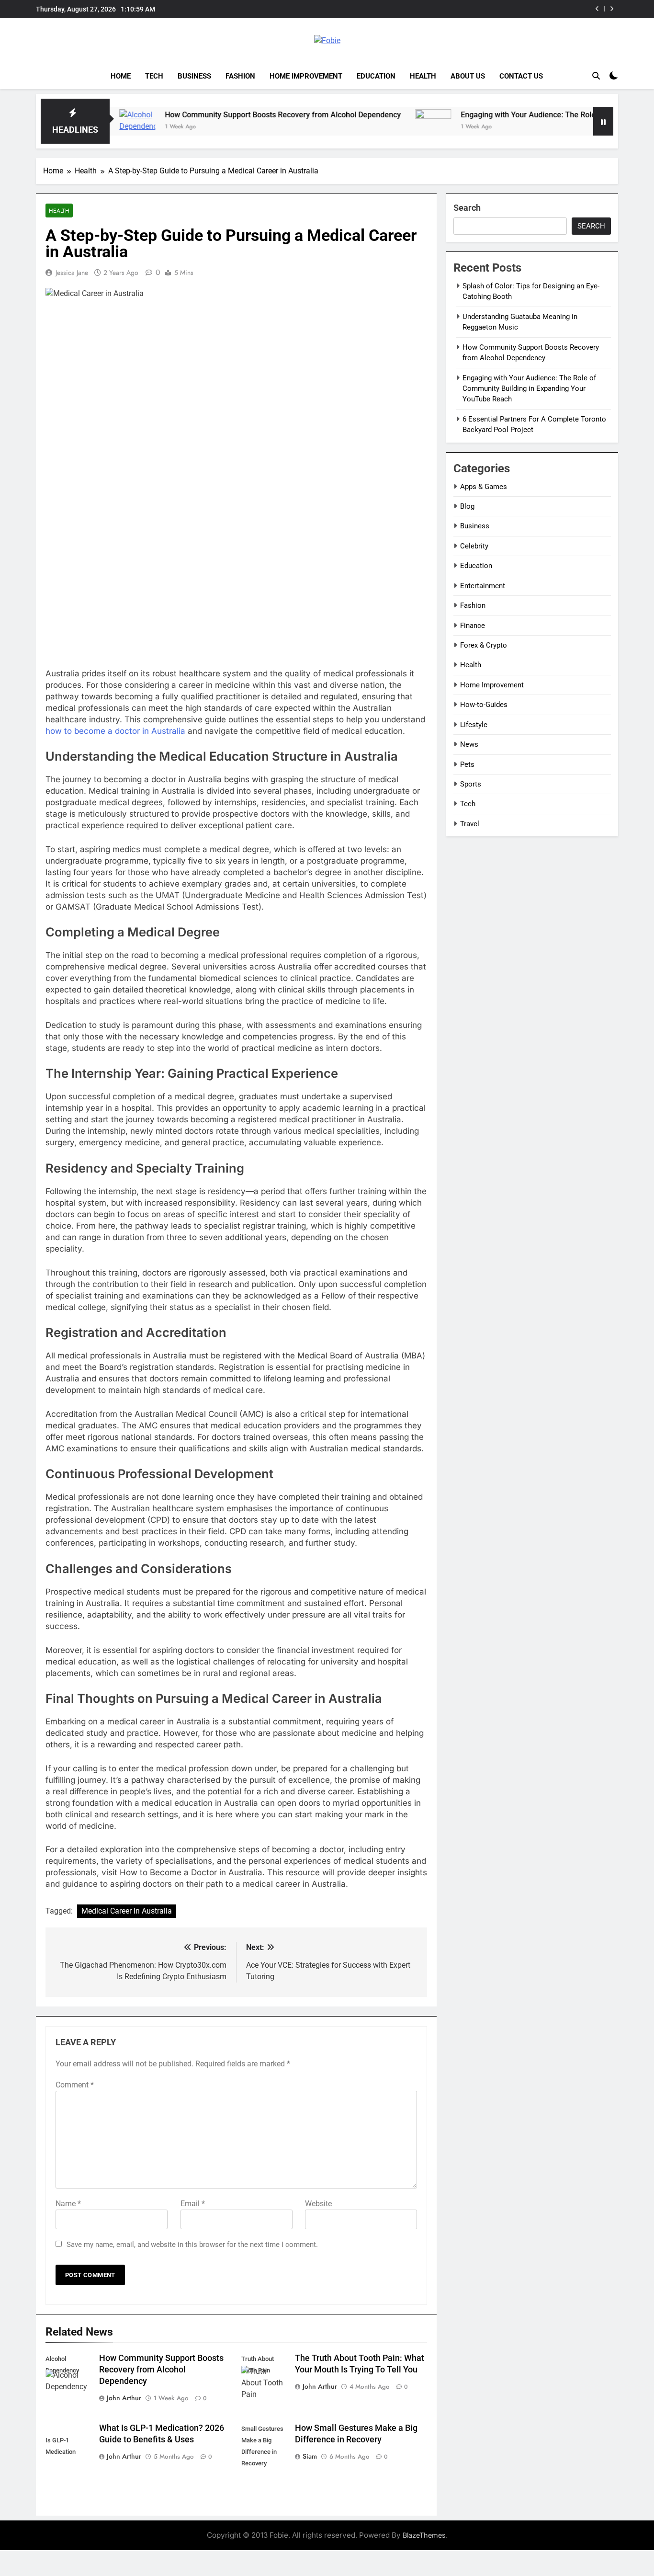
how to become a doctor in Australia (115, 731)
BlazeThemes (424, 2535)
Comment (75, 2085)
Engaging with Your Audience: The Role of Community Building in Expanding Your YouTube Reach (529, 389)
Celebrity (474, 546)
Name (68, 2204)
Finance (473, 626)
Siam (310, 2456)
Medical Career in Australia (127, 1911)
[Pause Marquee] (603, 121)
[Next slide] (612, 9)
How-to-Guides (484, 705)
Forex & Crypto (484, 645)
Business (194, 76)
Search (467, 208)
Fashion (240, 76)
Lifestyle (474, 725)
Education (376, 76)
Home (121, 76)
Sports (471, 784)
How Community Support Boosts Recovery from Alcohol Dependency (222, 115)
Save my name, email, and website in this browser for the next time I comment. (192, 2245)
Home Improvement (306, 76)
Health (423, 76)
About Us (468, 76)
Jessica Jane (72, 273)
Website (318, 2204)
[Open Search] (596, 76)
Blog (467, 506)
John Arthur (124, 2398)
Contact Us (521, 76)
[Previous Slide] (597, 9)
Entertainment (483, 586)
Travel (470, 824)
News (469, 744)
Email (193, 2204)
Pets (467, 764)
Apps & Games (484, 487)
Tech (154, 76)
